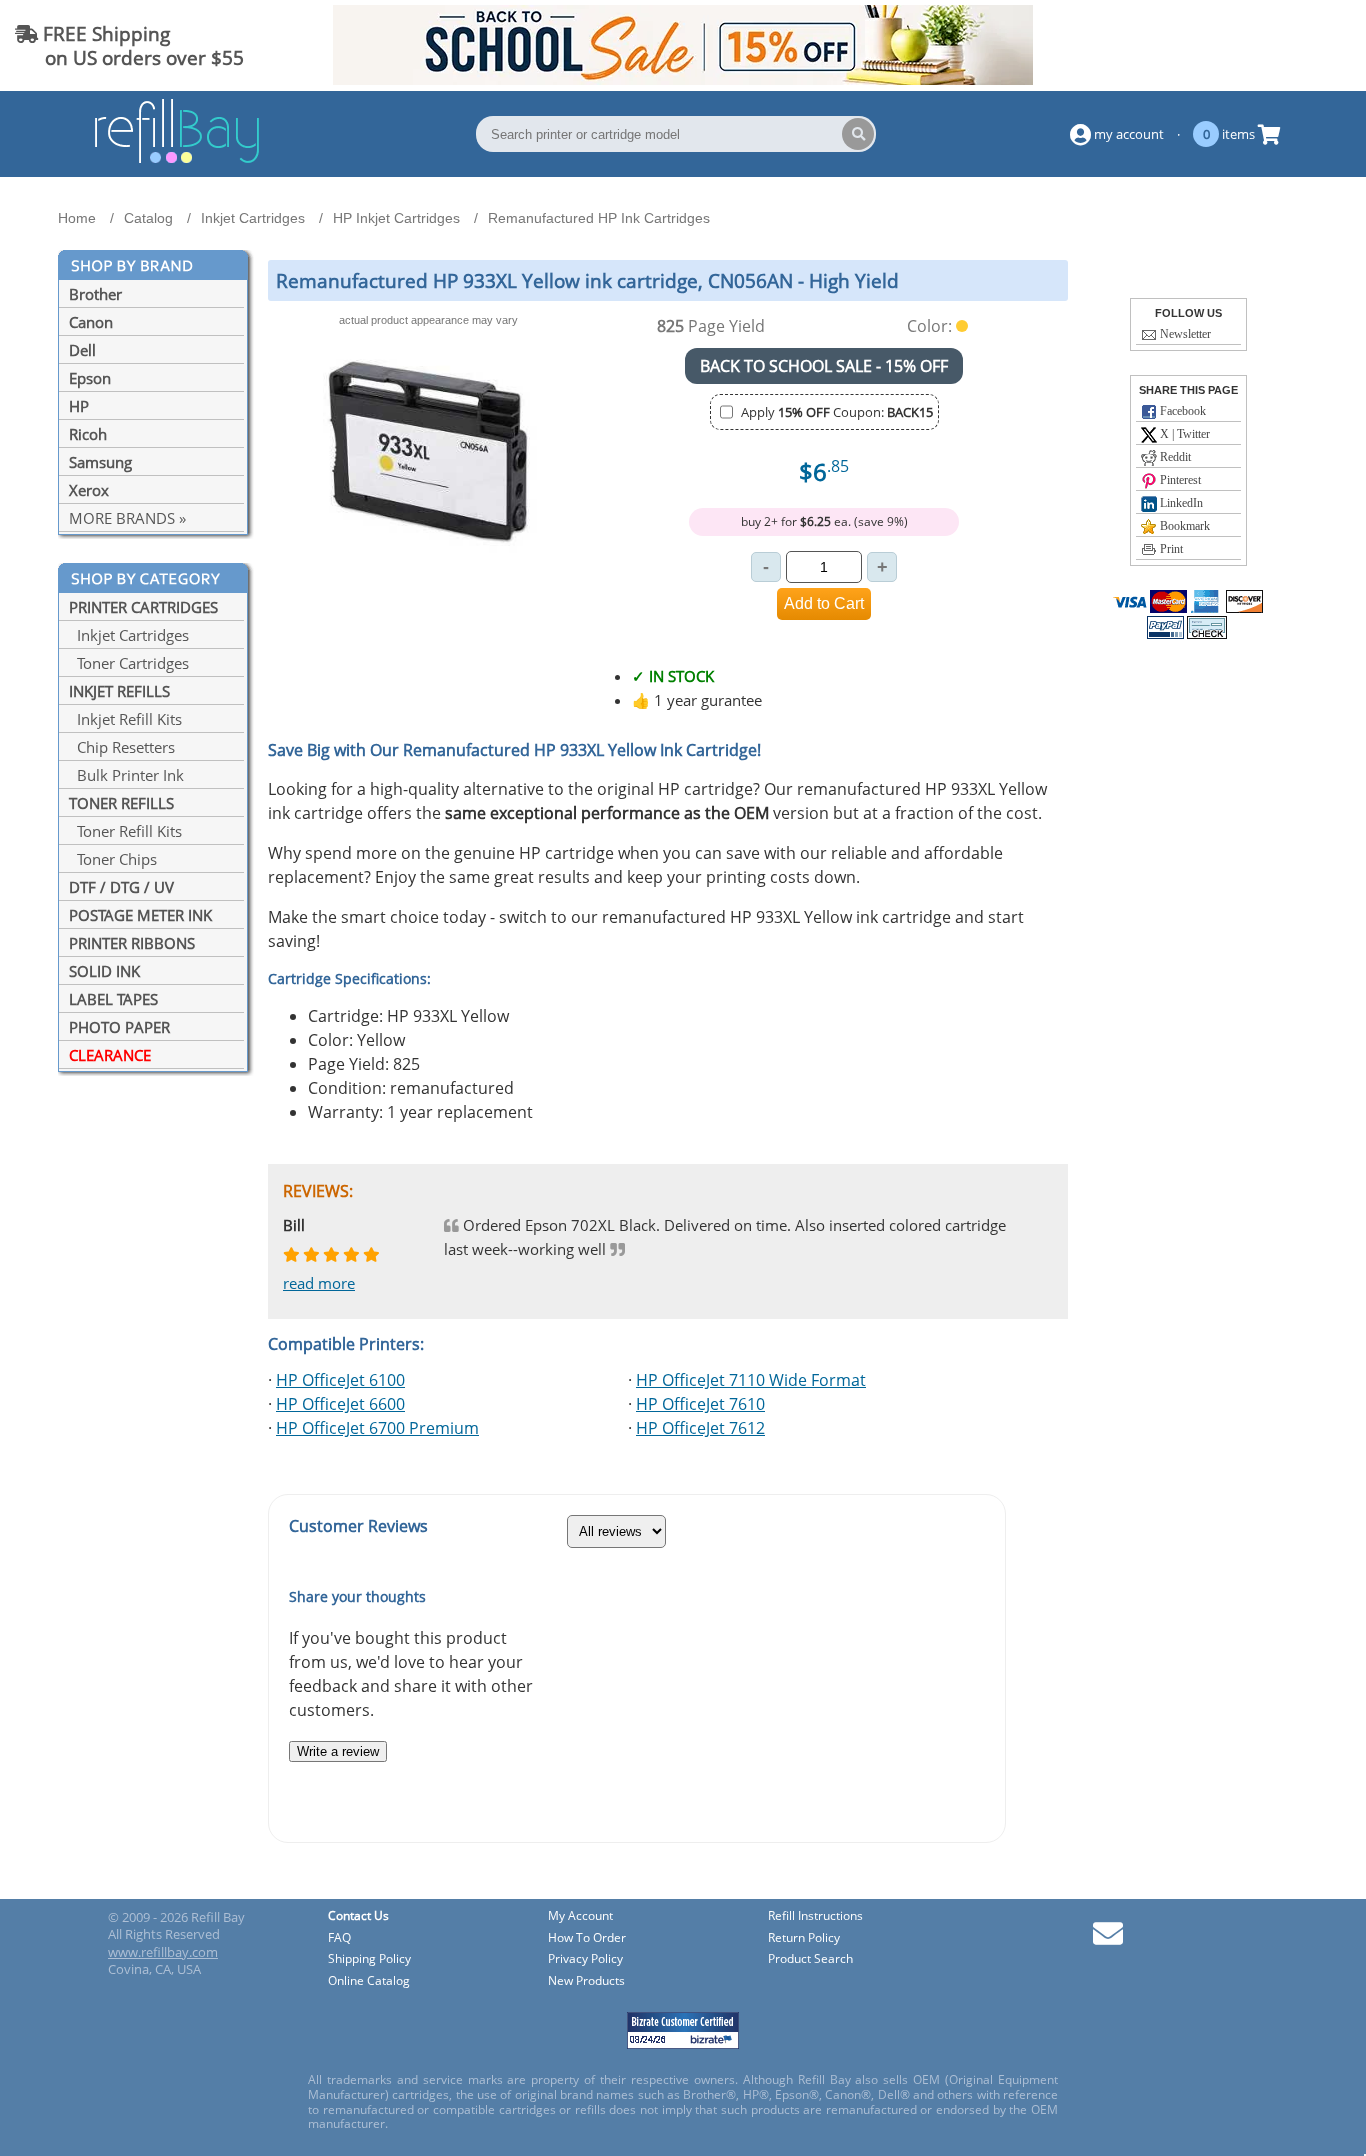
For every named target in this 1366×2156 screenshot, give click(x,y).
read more (319, 1283)
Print (1170, 549)
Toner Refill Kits (125, 831)
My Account (580, 1916)
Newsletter (1184, 334)
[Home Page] (177, 160)
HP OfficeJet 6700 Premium (377, 1428)
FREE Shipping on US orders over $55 (129, 45)
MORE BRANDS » (127, 518)
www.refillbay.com (163, 1952)
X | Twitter (1183, 434)
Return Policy (804, 1938)
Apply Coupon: (837, 412)
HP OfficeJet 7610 (700, 1404)
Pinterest (1179, 480)
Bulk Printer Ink (126, 775)
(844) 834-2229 (1279, 45)
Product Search (810, 1959)
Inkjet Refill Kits (125, 719)
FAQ (339, 1938)
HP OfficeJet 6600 (340, 1404)
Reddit (1174, 457)
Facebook (1181, 411)
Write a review (338, 1751)
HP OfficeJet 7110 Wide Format (751, 1380)
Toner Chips (113, 859)
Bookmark (1183, 526)
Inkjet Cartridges (129, 635)
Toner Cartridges (129, 663)
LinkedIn (1180, 503)
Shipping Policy (369, 1959)
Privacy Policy (585, 1959)
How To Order (587, 1938)
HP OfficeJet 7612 (700, 1428)
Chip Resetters (122, 747)
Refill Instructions (815, 1916)
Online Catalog (369, 1981)
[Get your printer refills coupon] (683, 79)
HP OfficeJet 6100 (340, 1380)
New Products (586, 1981)
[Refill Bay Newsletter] (1108, 1940)
